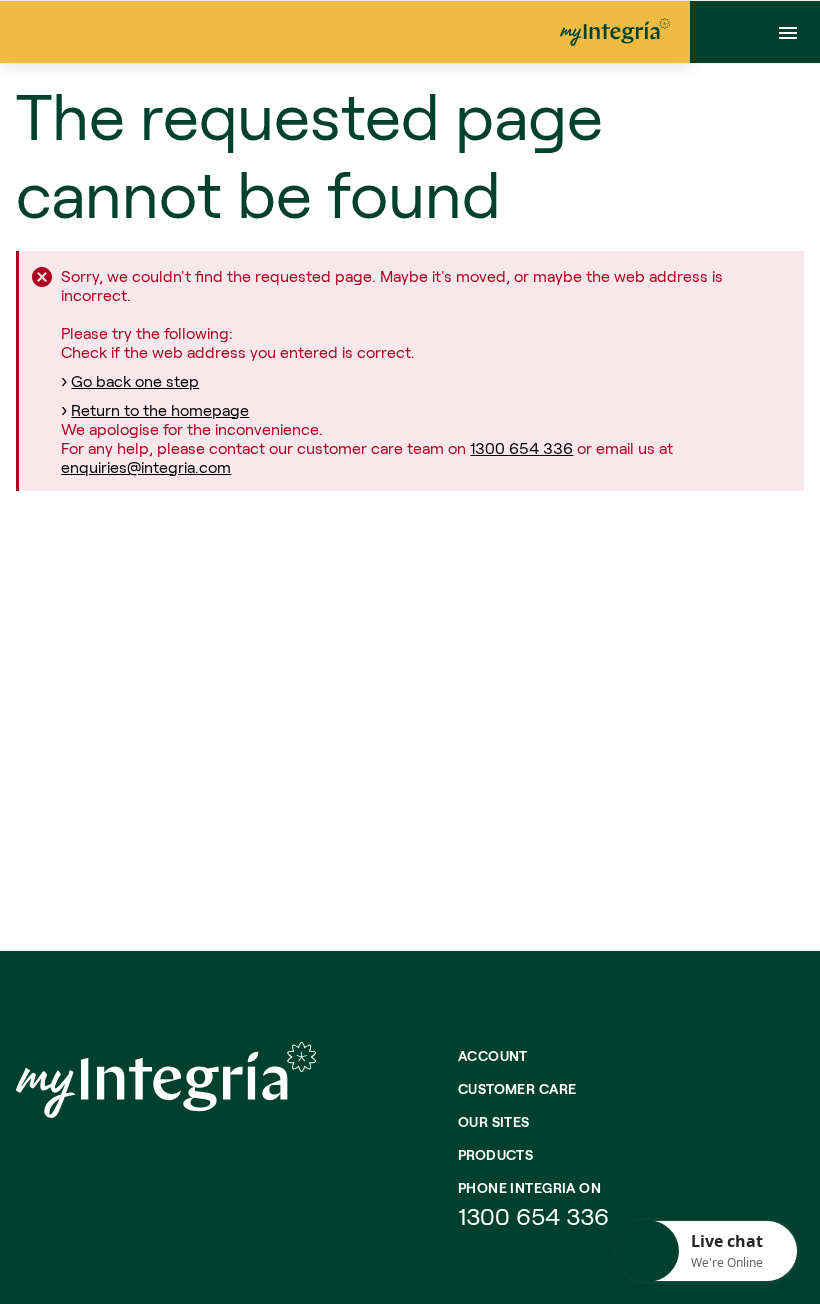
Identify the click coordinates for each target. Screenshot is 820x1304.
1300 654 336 (521, 447)
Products (495, 1154)
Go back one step (135, 380)
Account (493, 1055)
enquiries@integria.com (146, 466)
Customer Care (517, 1088)
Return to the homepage (160, 409)
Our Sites (494, 1121)
